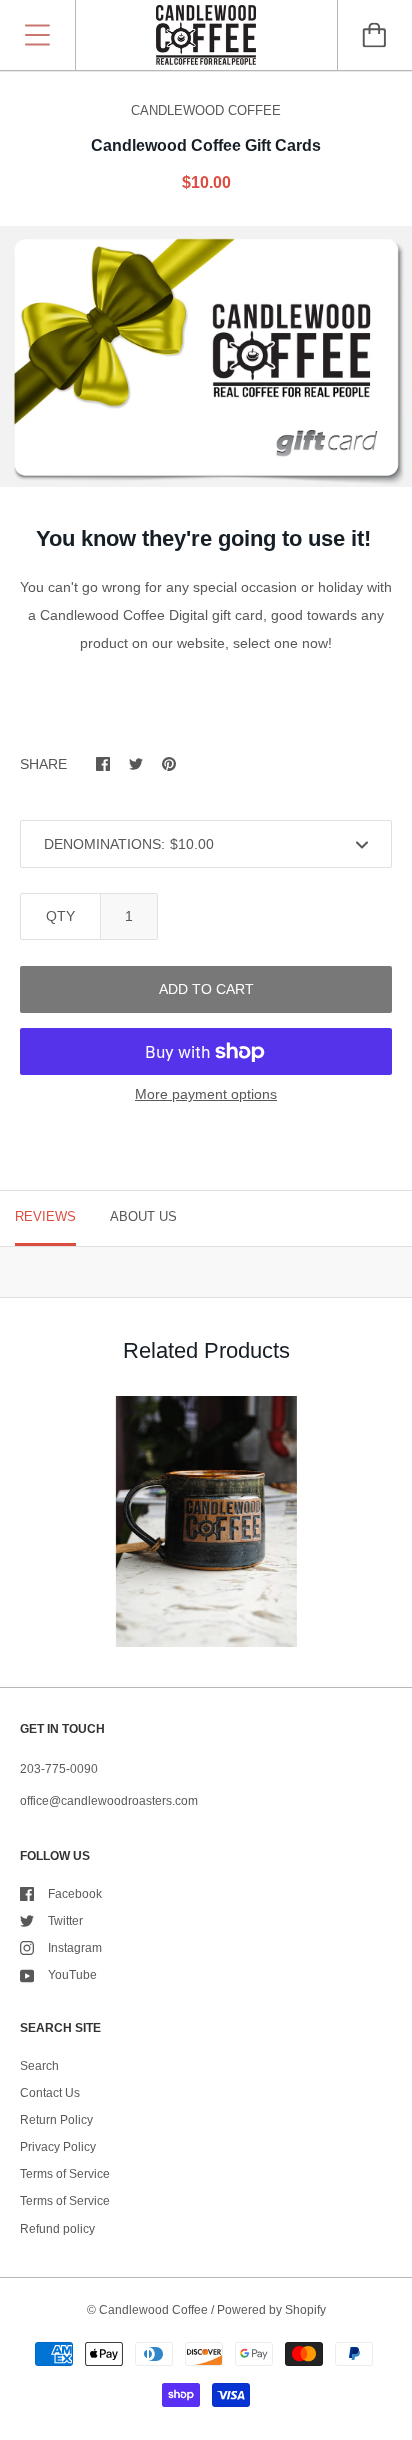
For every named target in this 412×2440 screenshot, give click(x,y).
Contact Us (50, 2093)
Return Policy (56, 2120)
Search (39, 2066)
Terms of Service (65, 2174)
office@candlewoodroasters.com (109, 1801)
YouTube (72, 1975)
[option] (206, 357)
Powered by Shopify (271, 2310)
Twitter (65, 1921)
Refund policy (57, 2229)
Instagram (75, 1948)
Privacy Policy (58, 2147)
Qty (60, 916)
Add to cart (206, 989)
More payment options (206, 1094)
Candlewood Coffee (153, 2310)
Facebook (75, 1894)
